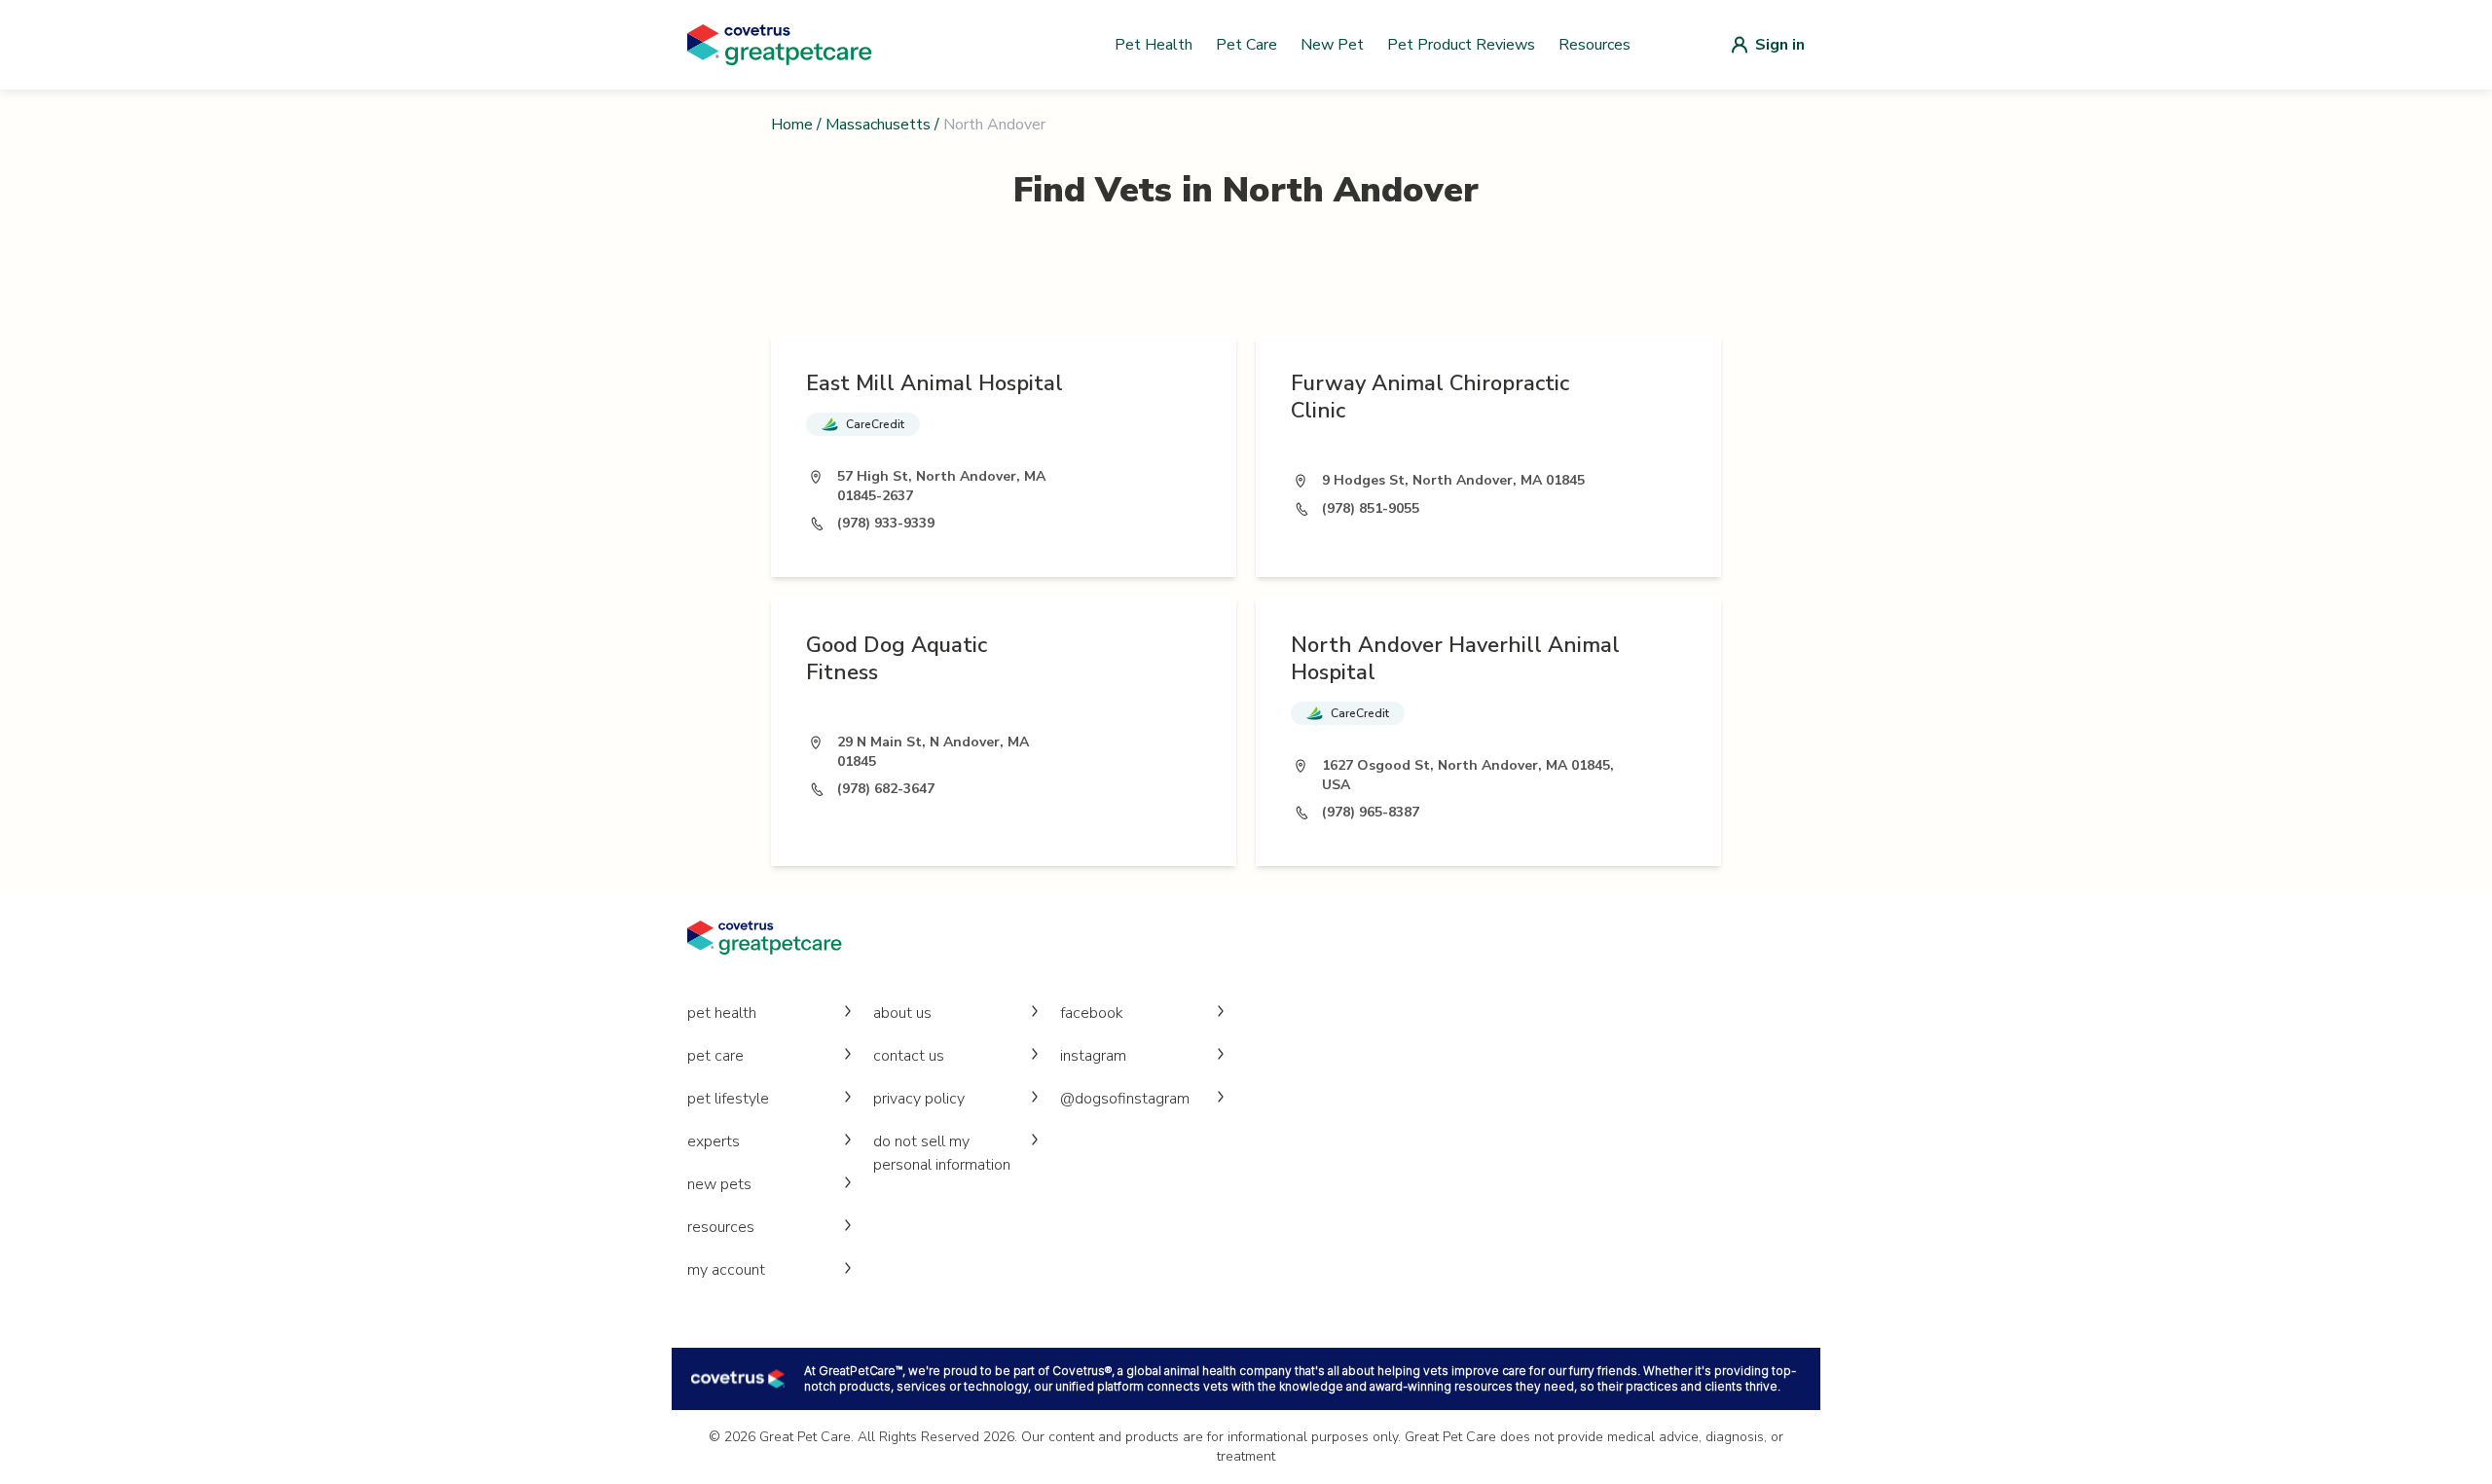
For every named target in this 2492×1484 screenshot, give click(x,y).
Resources (1594, 45)
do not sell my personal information (942, 1153)
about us (902, 1013)
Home (792, 125)
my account (726, 1270)
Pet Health (1154, 45)
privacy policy (919, 1099)
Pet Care (1246, 45)
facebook (1092, 1013)
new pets (719, 1184)
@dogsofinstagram (1125, 1099)
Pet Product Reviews (1461, 45)
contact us (909, 1056)
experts (714, 1141)
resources (721, 1227)
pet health (722, 1013)
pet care (715, 1056)
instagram (1093, 1056)
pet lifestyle (728, 1099)
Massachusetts (878, 125)
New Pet (1332, 45)
